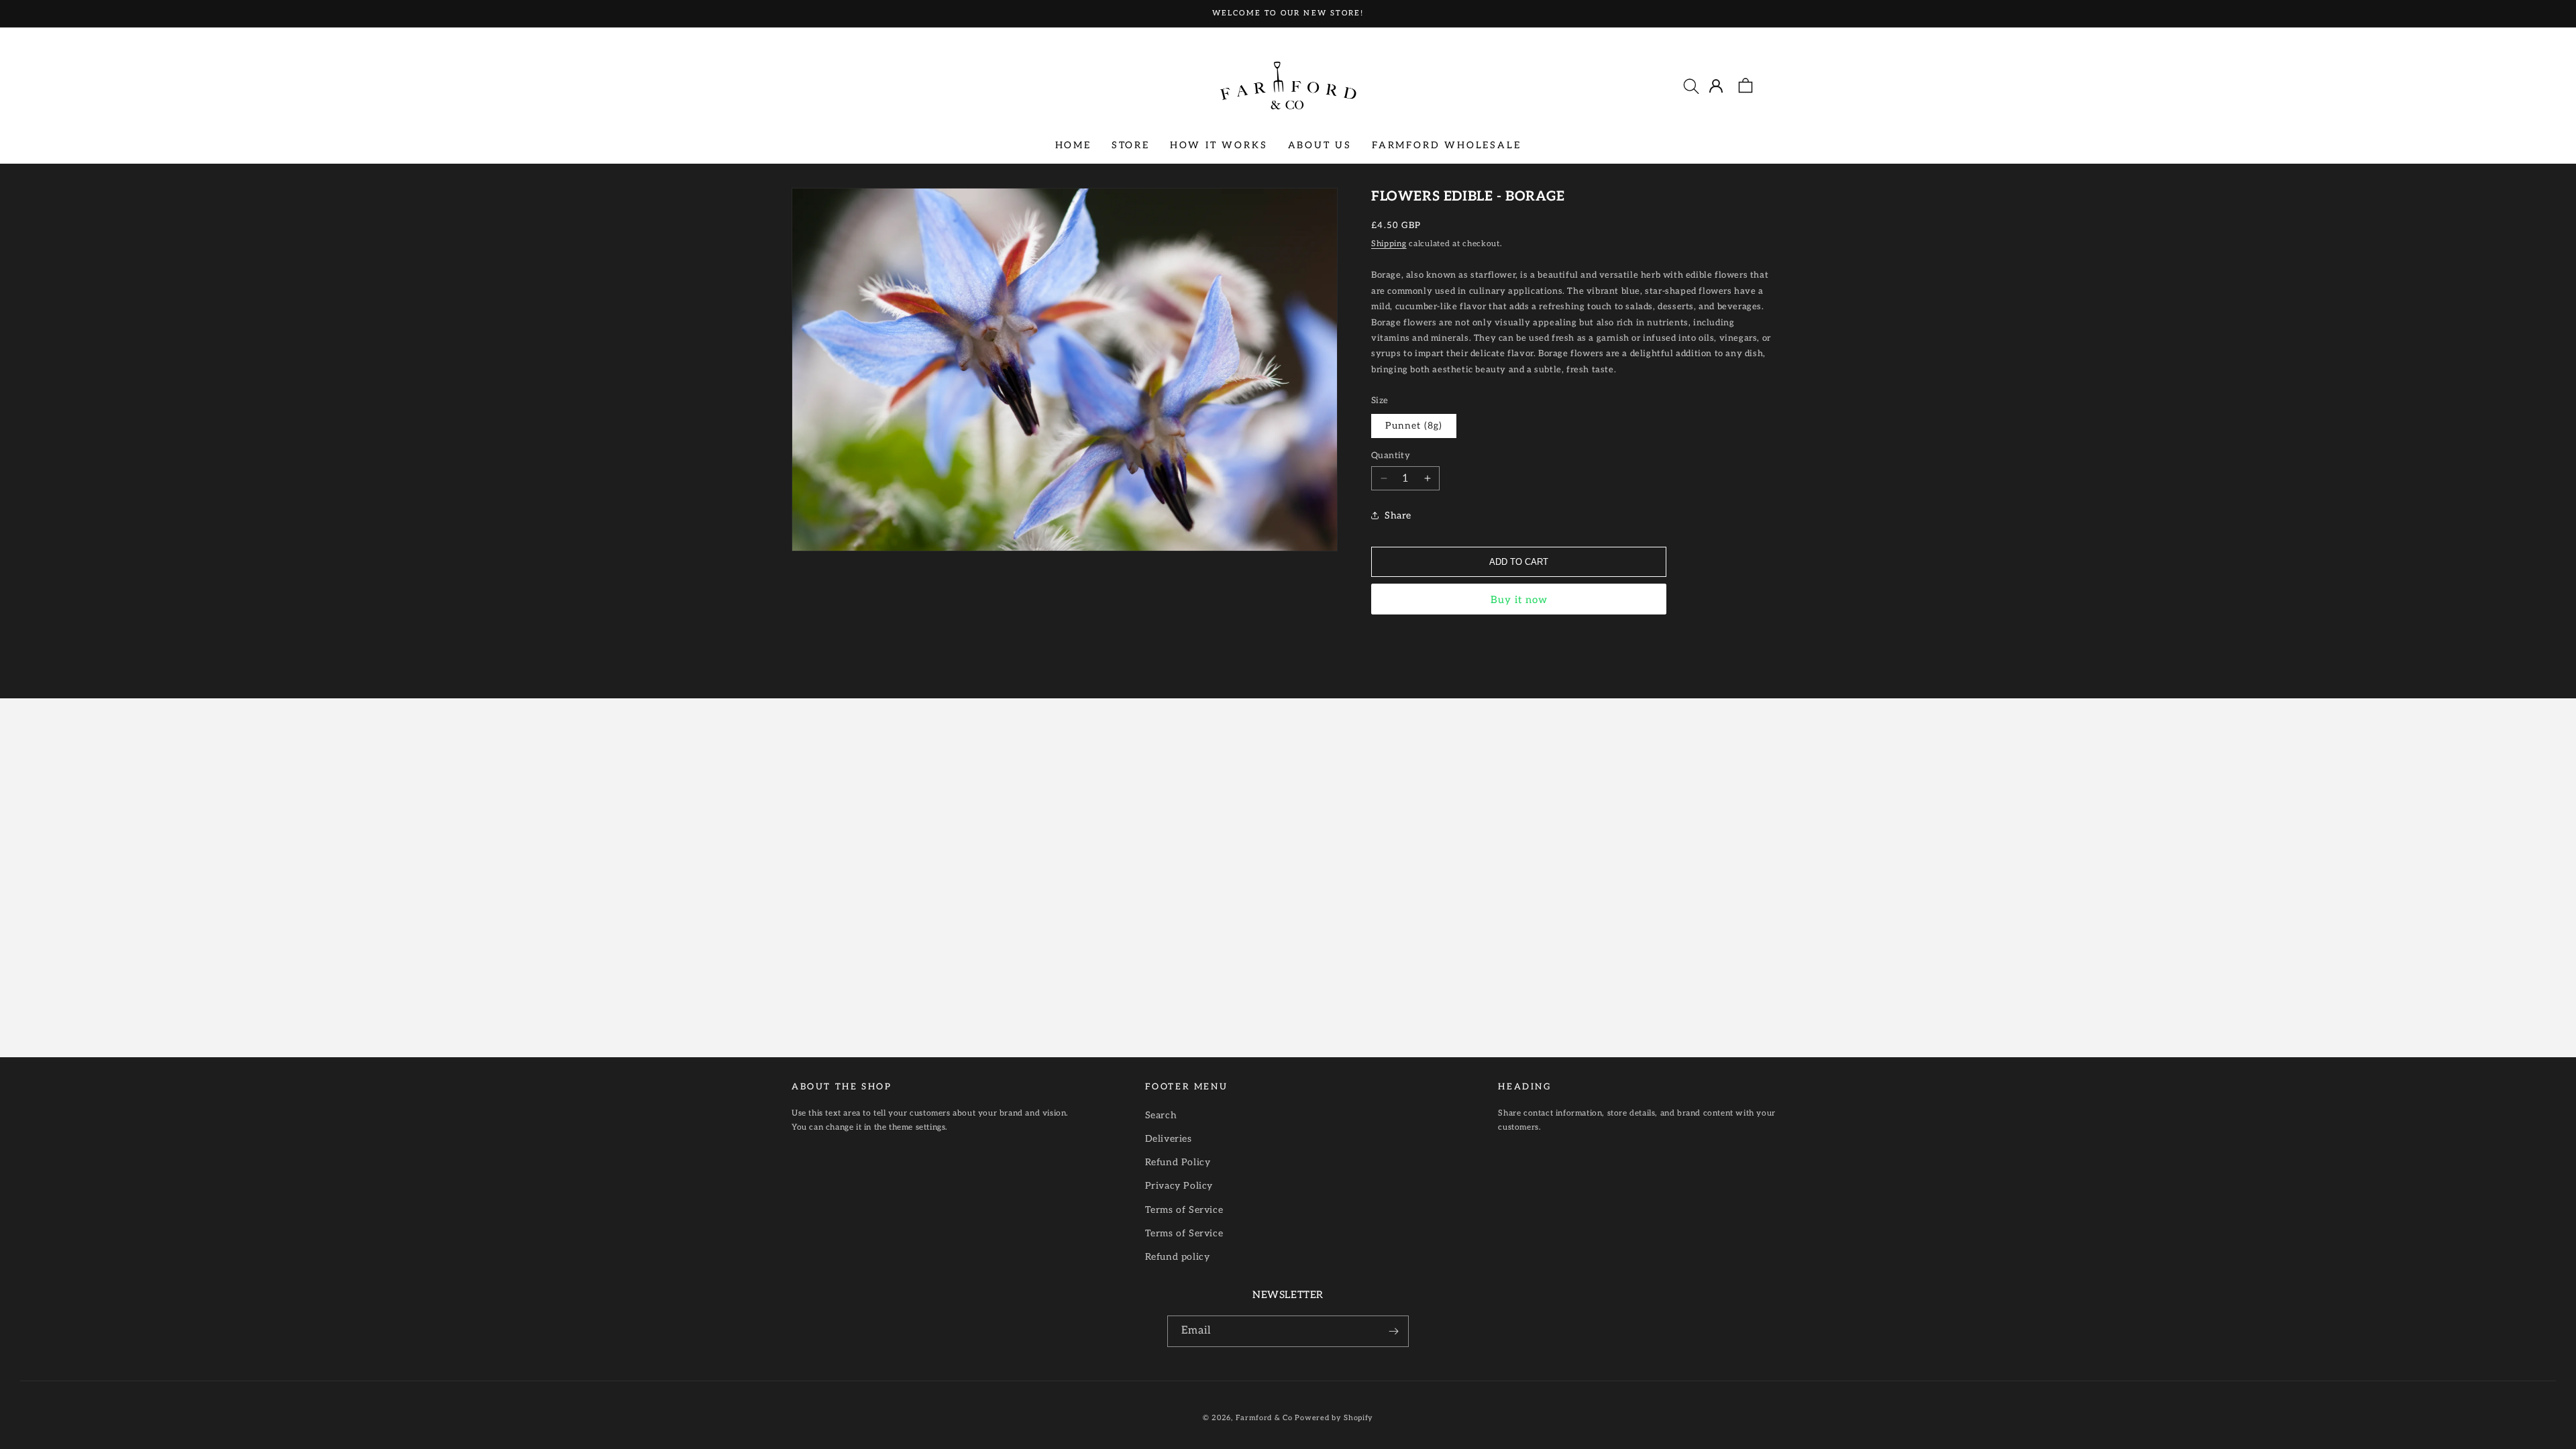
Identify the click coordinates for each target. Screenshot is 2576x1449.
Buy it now (1519, 600)
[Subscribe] (1393, 1331)
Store (1131, 145)
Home (1073, 145)
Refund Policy (1178, 1162)
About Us (1320, 145)
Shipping (1389, 244)
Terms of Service (1184, 1210)
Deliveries (1169, 1139)
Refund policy (1178, 1257)
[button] (1691, 86)
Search (1161, 1115)
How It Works (1219, 145)
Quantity (1391, 455)
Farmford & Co (1264, 1418)
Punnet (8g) (1414, 426)
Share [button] (1398, 516)
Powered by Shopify (1334, 1418)
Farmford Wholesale (1446, 145)
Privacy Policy (1179, 1186)
